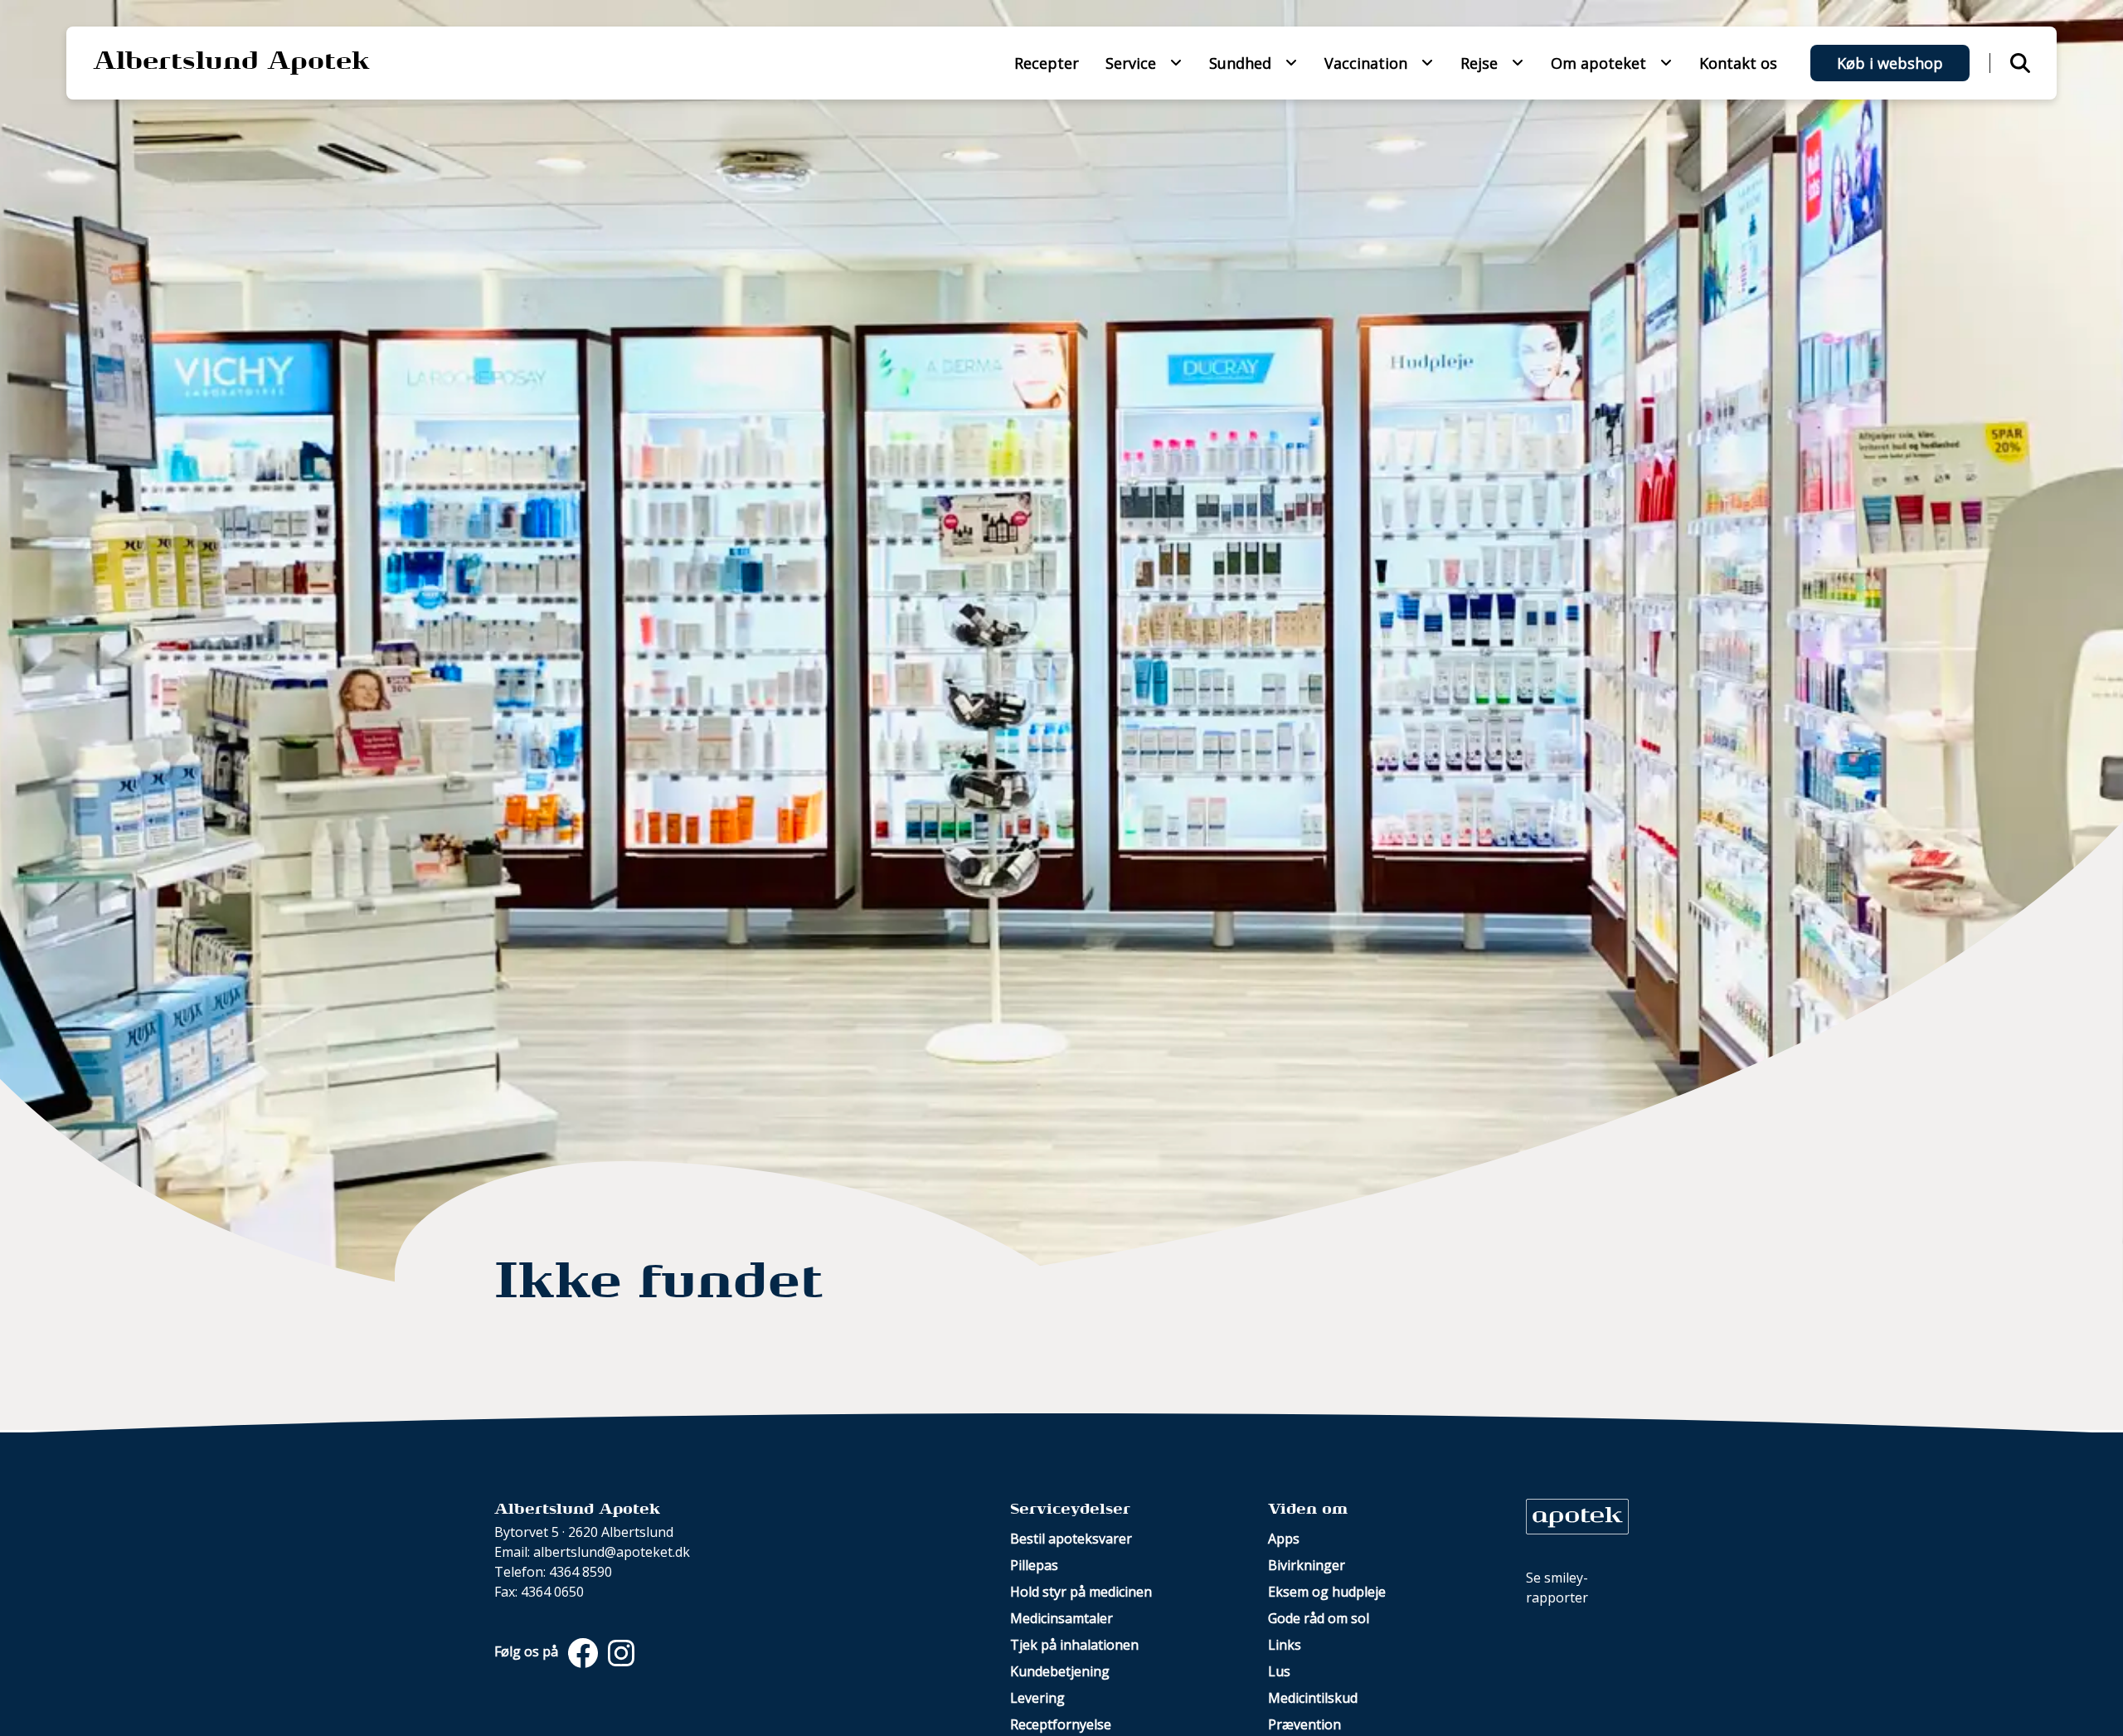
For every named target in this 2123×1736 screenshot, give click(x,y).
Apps (1284, 1539)
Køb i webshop (1890, 63)
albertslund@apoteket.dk (612, 1552)
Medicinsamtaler (1061, 1618)
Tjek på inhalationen (1074, 1645)
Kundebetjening (1060, 1671)
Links (1285, 1645)
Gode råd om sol (1319, 1618)
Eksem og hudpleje (1327, 1592)
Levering (1037, 1698)
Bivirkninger (1307, 1565)
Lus (1279, 1671)
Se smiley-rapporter (1557, 1588)
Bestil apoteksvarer (1071, 1539)
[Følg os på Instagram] (618, 1651)
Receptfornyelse (1061, 1724)
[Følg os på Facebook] (581, 1651)
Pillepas (1034, 1565)
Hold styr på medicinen (1081, 1592)
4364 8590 (581, 1572)
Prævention (1304, 1724)
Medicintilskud (1313, 1698)
